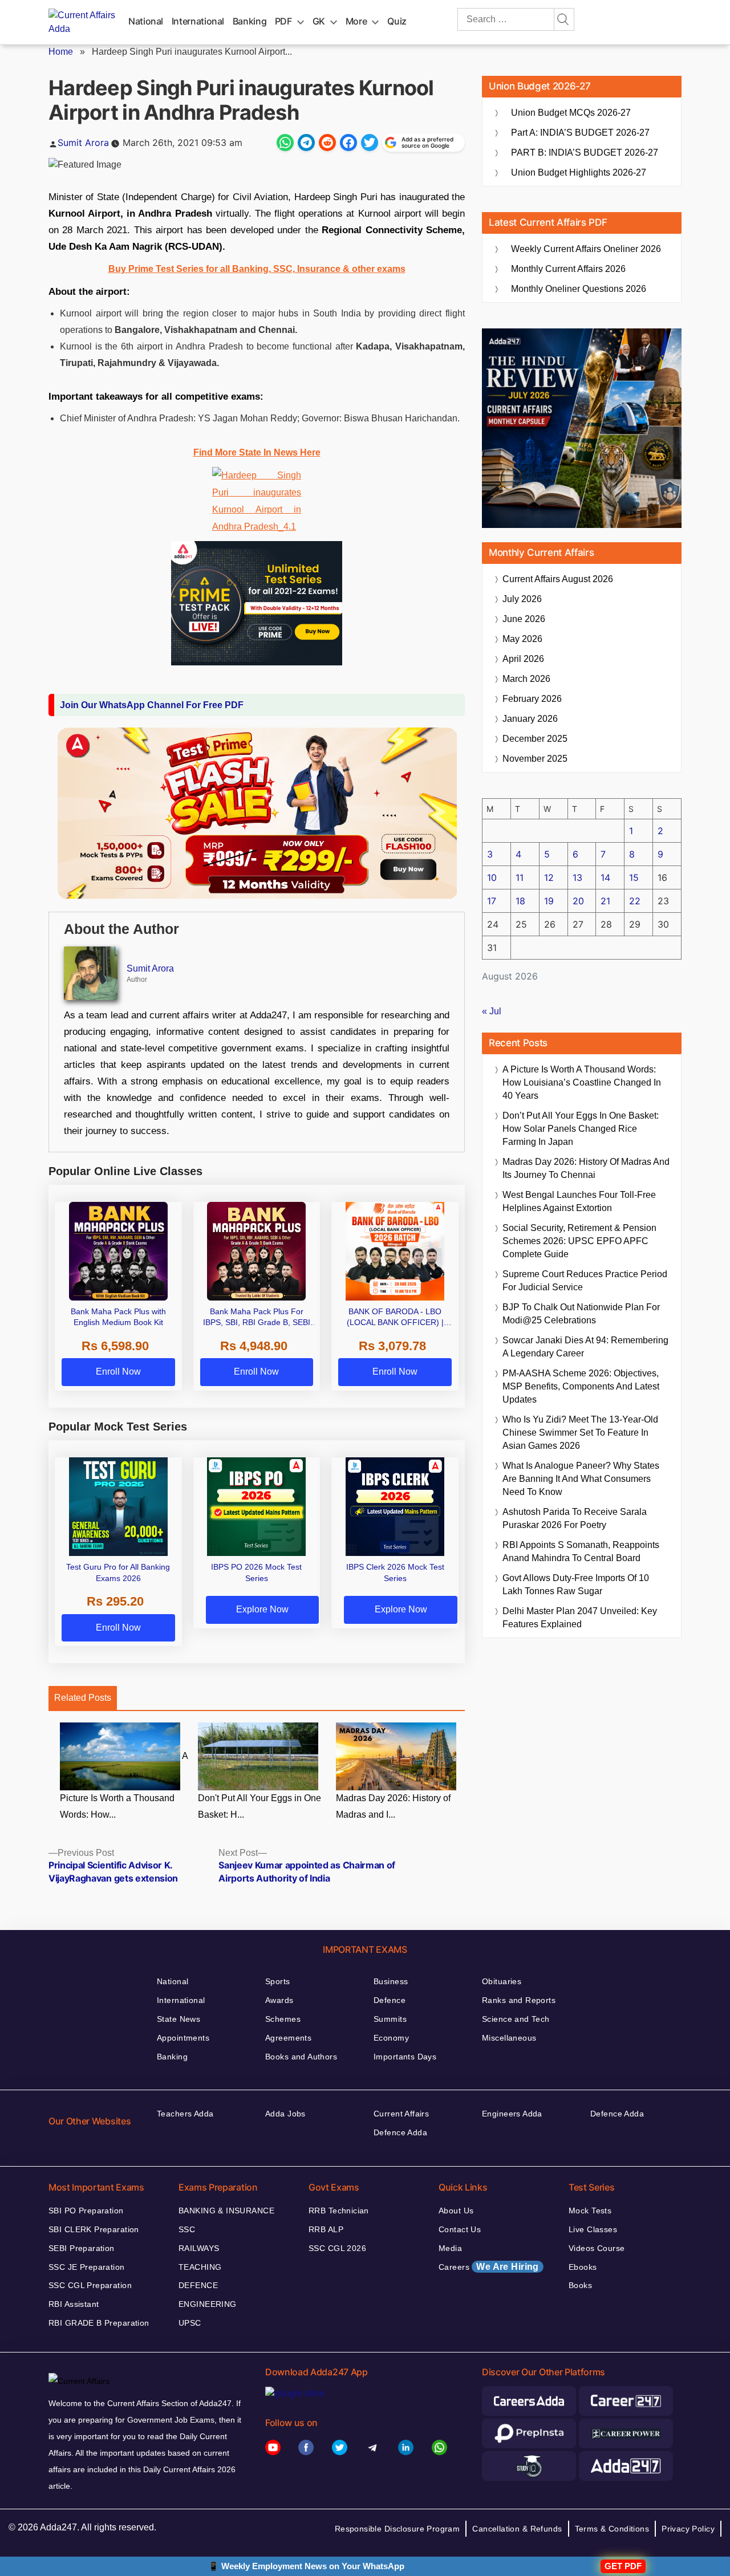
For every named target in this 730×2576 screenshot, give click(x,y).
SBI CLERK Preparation (94, 2229)
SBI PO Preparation (86, 2211)
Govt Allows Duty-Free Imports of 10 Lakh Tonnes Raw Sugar (576, 1584)
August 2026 (558, 579)
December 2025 (535, 739)
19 (549, 901)
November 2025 (535, 759)
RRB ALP (326, 2229)
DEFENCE (198, 2285)
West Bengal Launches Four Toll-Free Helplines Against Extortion (579, 1201)
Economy (391, 2038)
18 (520, 901)
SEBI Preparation (82, 2248)
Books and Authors (301, 2057)
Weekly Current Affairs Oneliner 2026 (586, 249)
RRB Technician (339, 2211)
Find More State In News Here (257, 452)
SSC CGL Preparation (90, 2285)
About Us (456, 2211)
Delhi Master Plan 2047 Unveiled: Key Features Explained (580, 1618)
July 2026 (522, 599)
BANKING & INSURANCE (226, 2211)
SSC (187, 2229)
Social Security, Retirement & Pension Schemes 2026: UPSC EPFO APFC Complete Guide (579, 1241)
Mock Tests (590, 2211)
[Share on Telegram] (306, 143)
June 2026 (524, 619)
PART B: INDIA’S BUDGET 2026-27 (585, 153)
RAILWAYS (199, 2248)
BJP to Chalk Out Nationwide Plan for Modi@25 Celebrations (581, 1314)
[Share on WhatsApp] (285, 143)
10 (492, 877)
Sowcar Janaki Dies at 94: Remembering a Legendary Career (585, 1347)
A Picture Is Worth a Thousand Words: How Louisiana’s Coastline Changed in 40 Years (582, 1082)
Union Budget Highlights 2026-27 (579, 172)
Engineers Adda (512, 2114)
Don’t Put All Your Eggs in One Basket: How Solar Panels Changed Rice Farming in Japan (581, 1129)
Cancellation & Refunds (517, 2529)
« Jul (492, 1011)
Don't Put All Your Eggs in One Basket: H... (259, 1806)
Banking (250, 21)
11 (520, 877)
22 (635, 901)
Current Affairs (401, 2114)
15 (634, 877)
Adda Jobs (285, 2114)
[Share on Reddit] (327, 143)
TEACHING (200, 2267)
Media (450, 2248)
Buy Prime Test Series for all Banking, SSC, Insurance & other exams (257, 269)
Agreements (288, 2038)
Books (580, 2285)
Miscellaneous (509, 2038)
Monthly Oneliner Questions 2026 (579, 289)
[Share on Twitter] (370, 143)
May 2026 (522, 639)
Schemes (283, 2019)
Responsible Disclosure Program (398, 2529)
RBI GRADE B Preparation (99, 2323)
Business (391, 1981)
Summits (390, 2019)
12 (549, 877)
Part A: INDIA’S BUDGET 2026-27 (580, 133)
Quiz (397, 21)
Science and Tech (516, 2019)
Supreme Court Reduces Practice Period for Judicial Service (585, 1281)
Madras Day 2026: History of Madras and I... (393, 1806)
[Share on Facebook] (348, 143)
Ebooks (583, 2267)
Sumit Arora (83, 143)
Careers (489, 2267)
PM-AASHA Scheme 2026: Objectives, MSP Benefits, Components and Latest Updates (581, 1386)
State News (179, 2019)
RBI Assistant (74, 2304)
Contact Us (460, 2229)
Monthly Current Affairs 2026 (568, 269)
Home (61, 52)
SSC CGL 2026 (337, 2248)
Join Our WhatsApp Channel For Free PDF (152, 705)
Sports (278, 1981)
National (146, 21)
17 (492, 901)
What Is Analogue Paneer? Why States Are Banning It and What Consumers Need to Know (581, 1479)
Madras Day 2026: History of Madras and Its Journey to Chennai (586, 1168)
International (198, 21)
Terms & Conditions (612, 2529)
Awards (279, 2000)
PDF (283, 21)
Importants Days (405, 2057)
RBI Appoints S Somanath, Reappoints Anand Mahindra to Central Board (581, 1551)
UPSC (190, 2323)
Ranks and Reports (519, 2000)
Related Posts (83, 1698)
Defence (390, 2000)
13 (577, 877)
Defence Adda (400, 2132)
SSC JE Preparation (87, 2267)
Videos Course (597, 2248)
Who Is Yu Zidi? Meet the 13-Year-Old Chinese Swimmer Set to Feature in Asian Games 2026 (580, 1433)
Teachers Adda (185, 2114)
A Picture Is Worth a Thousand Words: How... (124, 1785)
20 (578, 901)
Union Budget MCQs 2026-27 (571, 113)
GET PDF (623, 2566)
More (356, 21)
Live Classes (593, 2229)
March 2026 (526, 679)
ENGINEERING (208, 2304)
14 (605, 877)
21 (605, 901)
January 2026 (530, 719)
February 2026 (532, 699)
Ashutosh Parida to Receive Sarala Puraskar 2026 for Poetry (575, 1518)
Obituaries (502, 1981)
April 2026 (523, 659)
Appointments (183, 2038)
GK (319, 21)
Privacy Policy (688, 2529)
